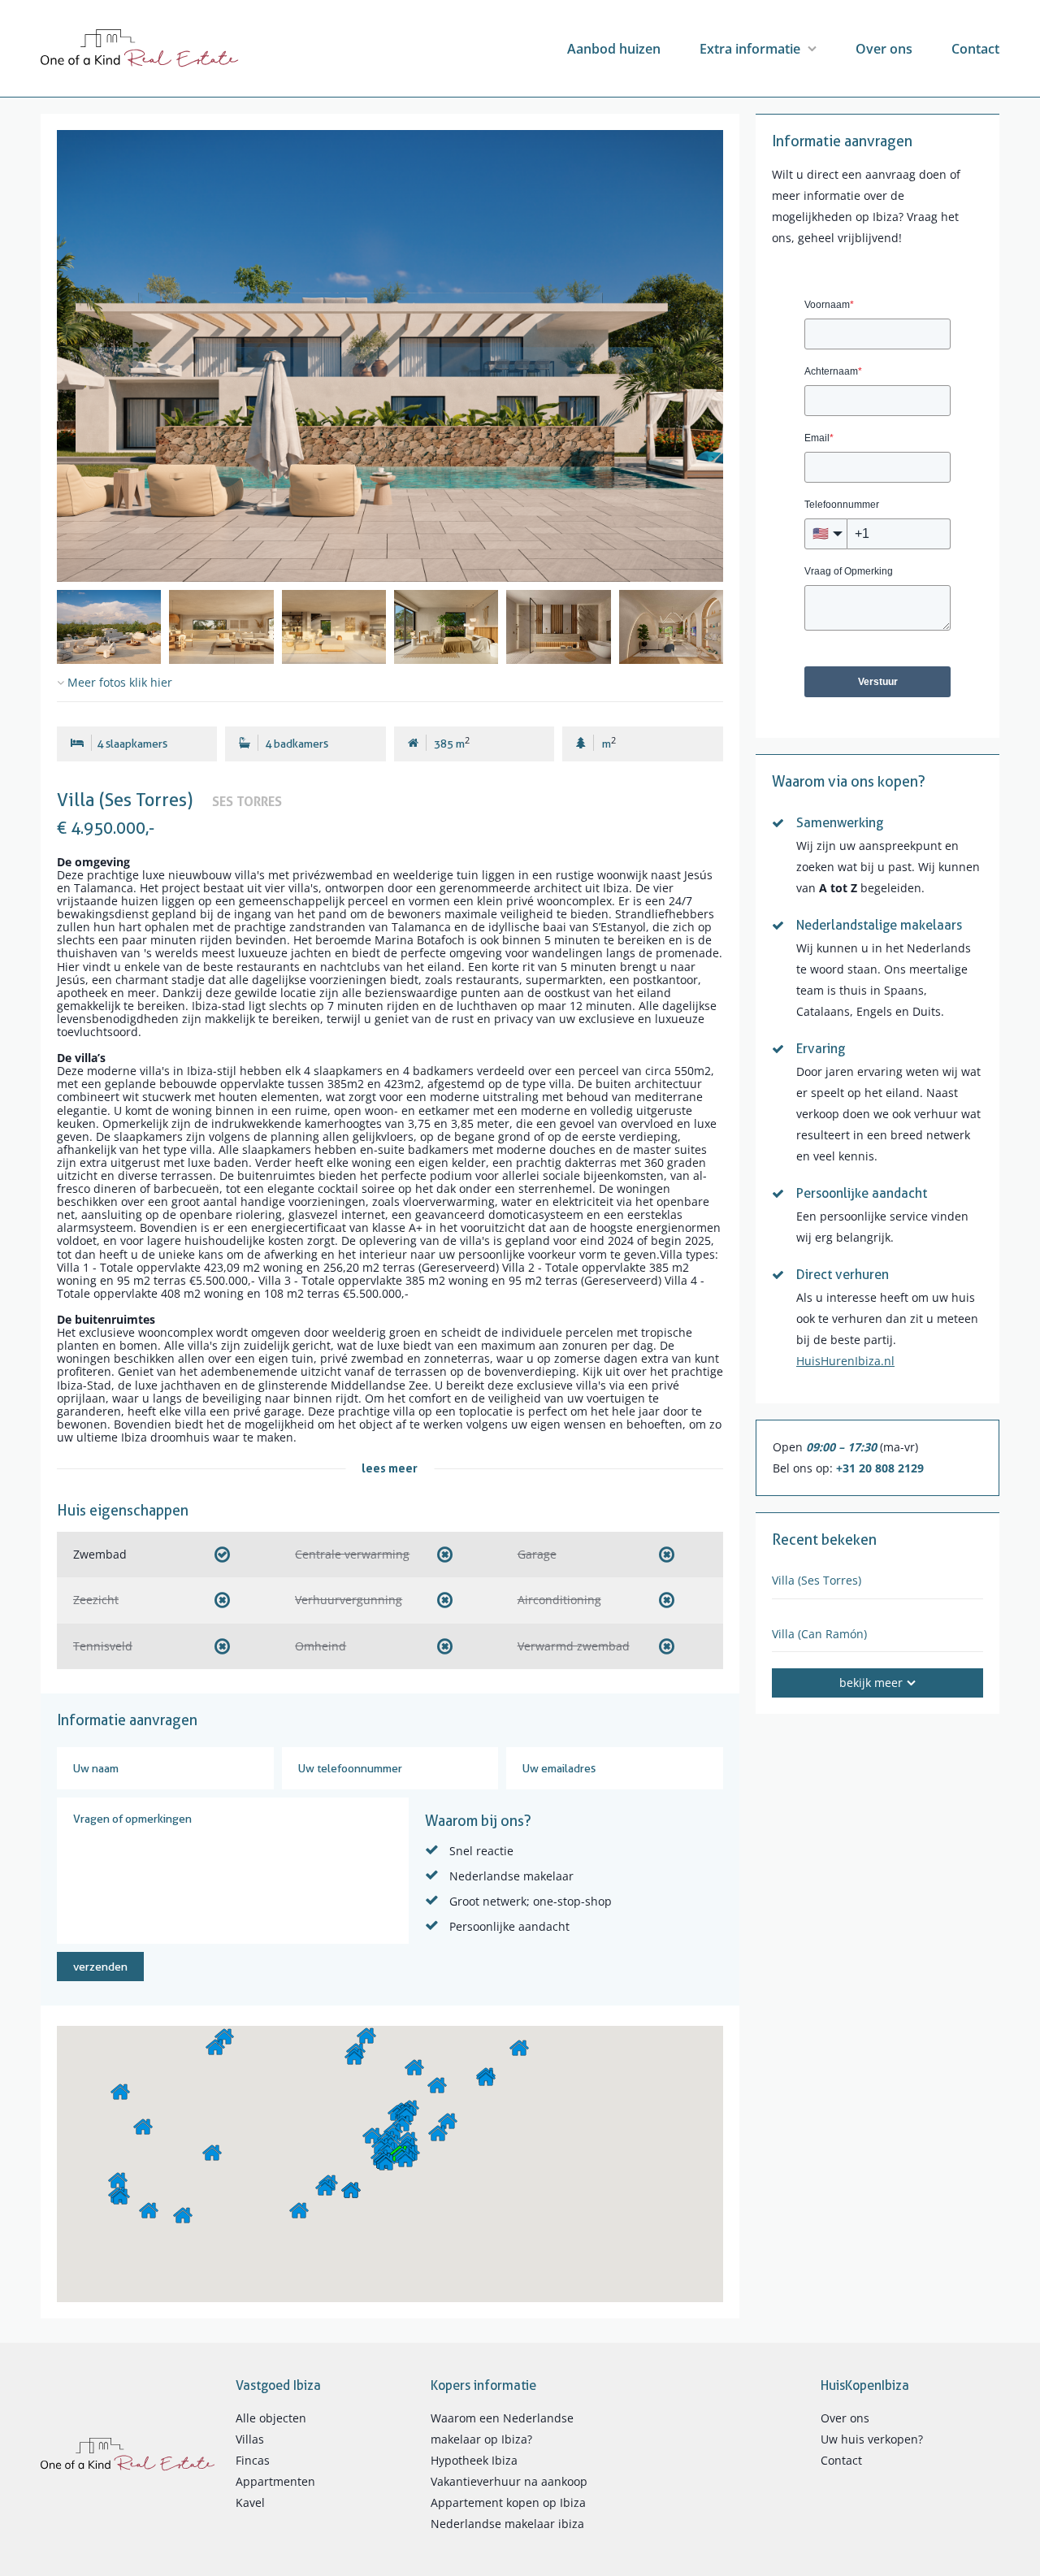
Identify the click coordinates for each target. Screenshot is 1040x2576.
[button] (224, 2036)
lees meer (390, 1468)
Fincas (253, 2460)
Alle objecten (271, 2418)
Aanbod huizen (614, 49)
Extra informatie (750, 49)
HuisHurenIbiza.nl (845, 1361)
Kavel (250, 2502)
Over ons (884, 49)
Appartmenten (275, 2481)
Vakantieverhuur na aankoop (509, 2481)
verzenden (100, 1967)
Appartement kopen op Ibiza (508, 2502)
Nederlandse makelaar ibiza (507, 2524)
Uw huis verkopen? (872, 2439)
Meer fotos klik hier (118, 683)
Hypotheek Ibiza (474, 2460)
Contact (975, 49)
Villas (250, 2439)
